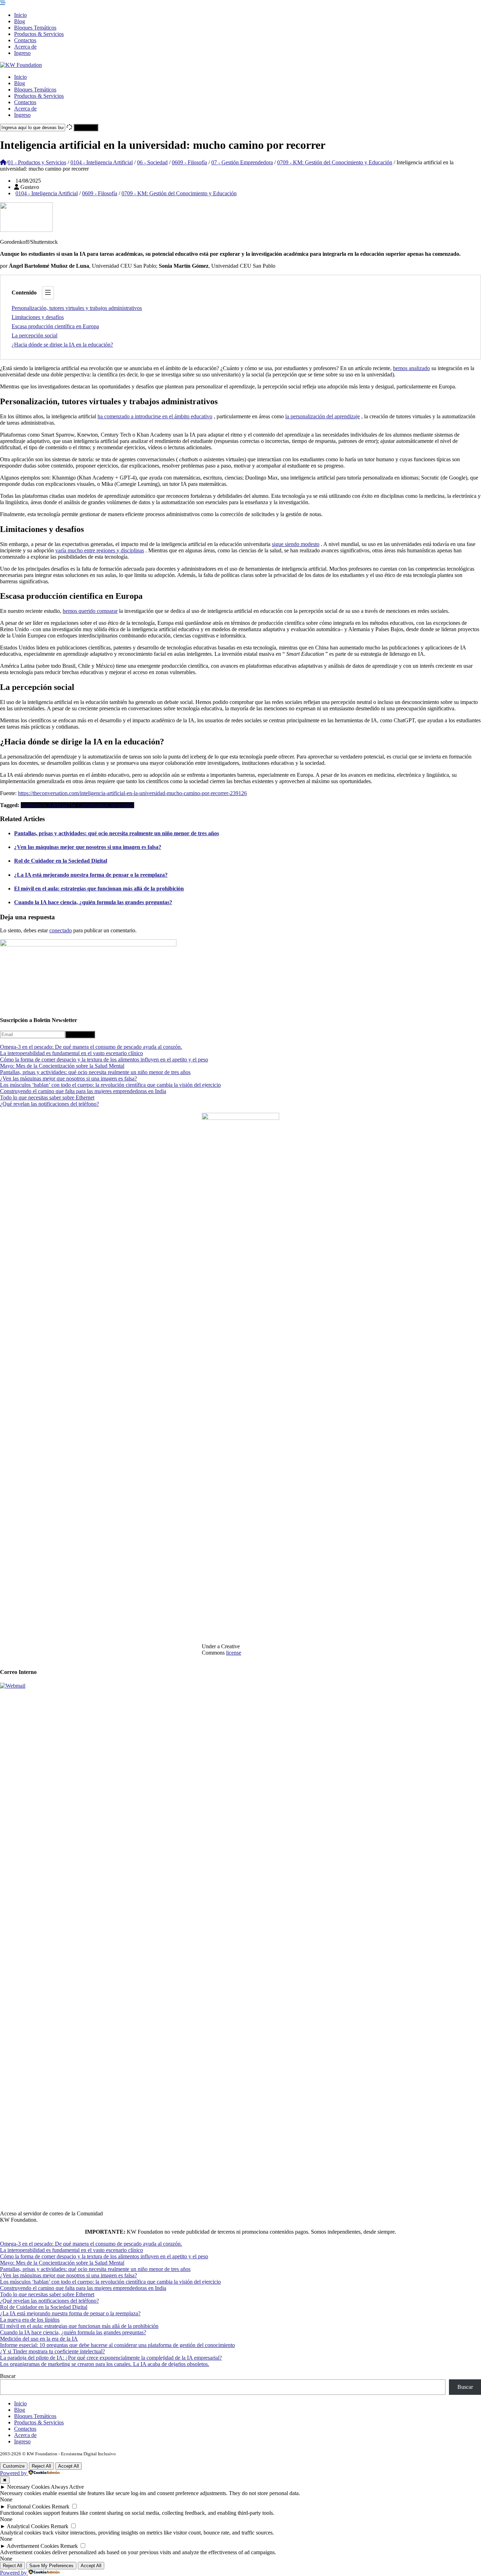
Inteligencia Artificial (44, 805)
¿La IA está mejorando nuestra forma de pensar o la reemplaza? (91, 875)
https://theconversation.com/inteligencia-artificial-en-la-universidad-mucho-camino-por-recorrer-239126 (132, 793)
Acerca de (25, 47)
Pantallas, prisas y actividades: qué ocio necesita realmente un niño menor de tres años (117, 833)
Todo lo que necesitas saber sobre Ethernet (47, 1097)
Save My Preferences (51, 2566)
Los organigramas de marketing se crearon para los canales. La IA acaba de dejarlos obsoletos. (105, 2364)
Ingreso (22, 53)
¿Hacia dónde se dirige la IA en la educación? (62, 345)
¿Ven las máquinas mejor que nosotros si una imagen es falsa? (88, 847)
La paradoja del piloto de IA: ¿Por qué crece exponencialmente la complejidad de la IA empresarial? (111, 2358)
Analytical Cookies (28, 2526)
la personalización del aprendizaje (323, 416)
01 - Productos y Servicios (37, 162)
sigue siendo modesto (296, 544)
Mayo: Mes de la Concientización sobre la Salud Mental (62, 1066)
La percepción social (35, 335)
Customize (14, 2466)
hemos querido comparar (90, 611)
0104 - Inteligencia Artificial (102, 162)
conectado (61, 930)
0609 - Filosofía (189, 162)
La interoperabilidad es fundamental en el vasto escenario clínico (71, 1053)
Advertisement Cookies (33, 2546)
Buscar (8, 2376)
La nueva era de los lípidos (30, 2320)
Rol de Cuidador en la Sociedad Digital (61, 861)
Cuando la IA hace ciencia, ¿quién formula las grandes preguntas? (93, 902)
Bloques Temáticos (35, 28)
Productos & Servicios (39, 34)
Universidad (121, 805)
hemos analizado (411, 368)
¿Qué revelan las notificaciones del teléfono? (49, 1104)
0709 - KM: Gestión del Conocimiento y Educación (335, 162)
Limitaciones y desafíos (38, 317)
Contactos (25, 40)
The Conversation (87, 805)
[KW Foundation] (21, 65)
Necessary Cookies (28, 2487)
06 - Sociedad (152, 162)
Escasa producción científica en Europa (55, 326)
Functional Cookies (29, 2507)
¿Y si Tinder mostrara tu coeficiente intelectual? (52, 2351)
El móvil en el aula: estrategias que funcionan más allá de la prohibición (99, 889)
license (234, 1653)
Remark (61, 2507)
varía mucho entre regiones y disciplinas (100, 550)
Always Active (67, 2487)
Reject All (41, 2466)
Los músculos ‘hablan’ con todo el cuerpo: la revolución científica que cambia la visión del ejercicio (110, 1085)
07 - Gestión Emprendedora (242, 162)
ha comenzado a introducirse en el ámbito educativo (155, 416)
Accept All (68, 2466)
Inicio (20, 15)
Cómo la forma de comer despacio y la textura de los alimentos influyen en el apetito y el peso (104, 1059)
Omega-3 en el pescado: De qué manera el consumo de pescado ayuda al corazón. (91, 1047)
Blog (20, 21)
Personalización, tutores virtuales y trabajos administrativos (77, 308)
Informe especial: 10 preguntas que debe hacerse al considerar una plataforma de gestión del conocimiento (117, 2345)
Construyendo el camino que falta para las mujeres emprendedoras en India (83, 1091)
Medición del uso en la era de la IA (39, 2339)
